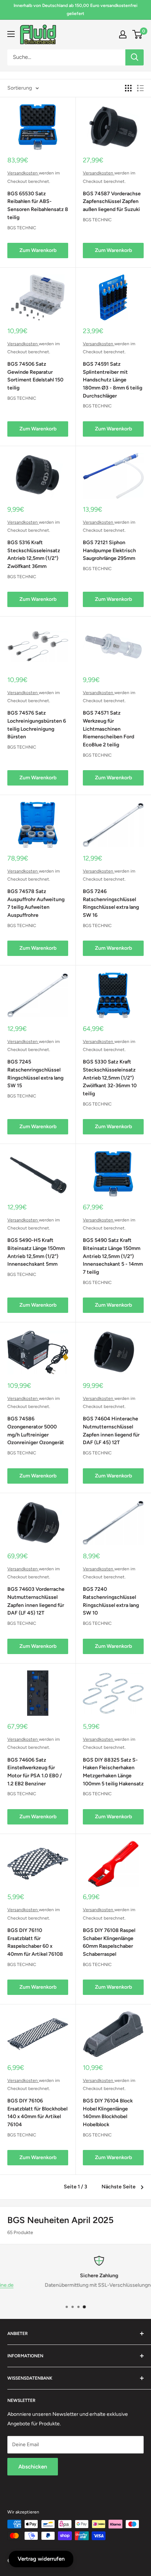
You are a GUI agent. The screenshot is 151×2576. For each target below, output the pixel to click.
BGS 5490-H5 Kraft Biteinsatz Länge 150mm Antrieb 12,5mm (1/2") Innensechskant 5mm (36, 1252)
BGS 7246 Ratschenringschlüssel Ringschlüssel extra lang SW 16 (111, 903)
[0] (138, 34)
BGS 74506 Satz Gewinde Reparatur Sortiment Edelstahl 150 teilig (35, 376)
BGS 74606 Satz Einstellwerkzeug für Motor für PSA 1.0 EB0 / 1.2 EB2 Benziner (35, 1772)
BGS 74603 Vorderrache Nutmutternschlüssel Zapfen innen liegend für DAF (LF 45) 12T (36, 1601)
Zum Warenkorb (38, 250)
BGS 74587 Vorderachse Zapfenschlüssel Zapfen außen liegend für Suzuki (112, 202)
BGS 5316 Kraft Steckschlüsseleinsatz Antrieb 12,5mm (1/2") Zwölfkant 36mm (34, 554)
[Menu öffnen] (11, 34)
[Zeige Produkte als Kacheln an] (128, 88)
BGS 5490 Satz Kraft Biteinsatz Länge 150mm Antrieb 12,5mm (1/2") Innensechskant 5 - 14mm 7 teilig (113, 1256)
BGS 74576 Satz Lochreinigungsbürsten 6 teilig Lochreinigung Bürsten (37, 725)
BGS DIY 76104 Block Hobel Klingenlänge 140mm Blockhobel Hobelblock (108, 2113)
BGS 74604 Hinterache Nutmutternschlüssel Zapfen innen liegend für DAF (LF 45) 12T (111, 1431)
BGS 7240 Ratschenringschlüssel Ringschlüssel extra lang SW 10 (111, 1601)
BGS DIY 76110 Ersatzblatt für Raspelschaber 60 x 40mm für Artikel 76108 (35, 1942)
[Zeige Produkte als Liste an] (140, 88)
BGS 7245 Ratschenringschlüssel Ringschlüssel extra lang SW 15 (35, 1074)
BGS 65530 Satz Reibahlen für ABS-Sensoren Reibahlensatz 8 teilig (38, 206)
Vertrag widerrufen (41, 2559)
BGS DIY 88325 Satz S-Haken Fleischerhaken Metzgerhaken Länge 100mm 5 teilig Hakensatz (113, 1772)
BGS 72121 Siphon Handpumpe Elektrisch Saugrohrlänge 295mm (109, 550)
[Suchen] (135, 57)
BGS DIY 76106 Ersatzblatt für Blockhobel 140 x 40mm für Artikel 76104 (37, 2113)
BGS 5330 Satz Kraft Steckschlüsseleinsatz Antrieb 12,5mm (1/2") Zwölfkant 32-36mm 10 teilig (110, 1078)
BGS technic (22, 228)
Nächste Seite (119, 2187)
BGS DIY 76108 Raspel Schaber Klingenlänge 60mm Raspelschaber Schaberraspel (109, 1942)
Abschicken (33, 2467)
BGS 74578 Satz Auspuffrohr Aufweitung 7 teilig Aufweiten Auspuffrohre (36, 903)
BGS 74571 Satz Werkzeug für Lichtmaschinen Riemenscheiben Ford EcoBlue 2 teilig (108, 729)
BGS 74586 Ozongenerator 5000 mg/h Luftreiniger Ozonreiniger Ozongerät (36, 1431)
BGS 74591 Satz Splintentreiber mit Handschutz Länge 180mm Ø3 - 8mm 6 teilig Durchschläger (113, 380)
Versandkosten (23, 173)
